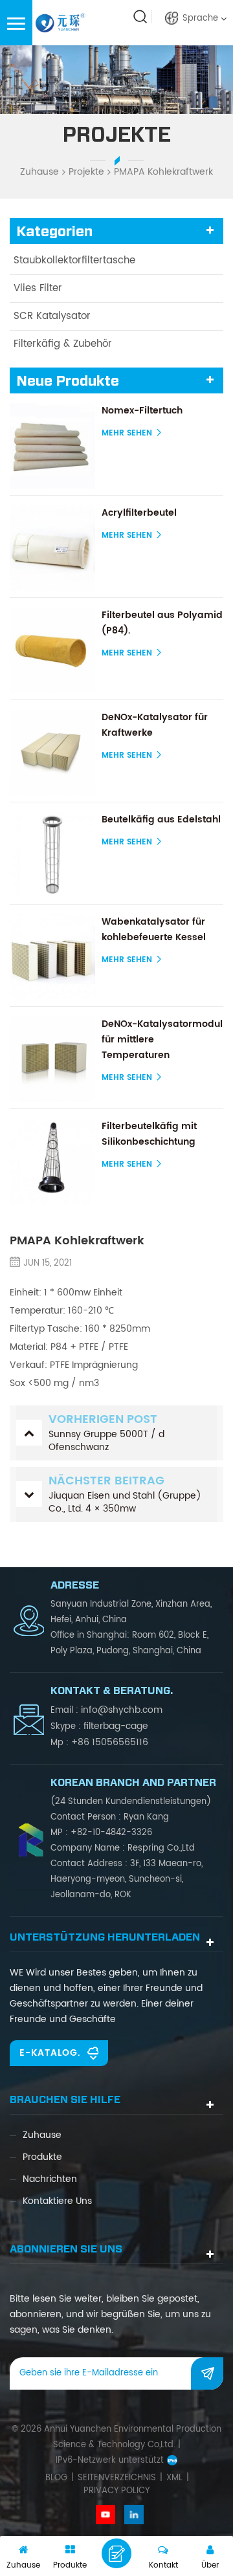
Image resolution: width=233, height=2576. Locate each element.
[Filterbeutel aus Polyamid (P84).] (52, 650)
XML (174, 2478)
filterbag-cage (116, 1726)
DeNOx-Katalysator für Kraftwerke (155, 725)
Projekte (86, 172)
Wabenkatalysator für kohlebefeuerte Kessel (154, 930)
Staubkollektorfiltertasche (74, 260)
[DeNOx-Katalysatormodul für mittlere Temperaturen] (52, 1059)
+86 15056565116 (110, 1742)
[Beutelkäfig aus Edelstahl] (52, 855)
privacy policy (116, 2491)
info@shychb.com (122, 1710)
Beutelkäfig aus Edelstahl (161, 820)
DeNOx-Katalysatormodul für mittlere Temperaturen (162, 1040)
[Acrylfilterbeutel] (52, 548)
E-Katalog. (50, 2053)
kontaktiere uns (57, 2201)
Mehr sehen (127, 433)
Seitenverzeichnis (117, 2478)
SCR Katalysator (52, 316)
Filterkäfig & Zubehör (63, 344)
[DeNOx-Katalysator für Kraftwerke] (52, 753)
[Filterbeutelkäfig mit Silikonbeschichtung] (52, 1161)
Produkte (42, 2157)
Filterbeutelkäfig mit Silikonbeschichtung (149, 1134)
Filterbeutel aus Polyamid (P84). (162, 623)
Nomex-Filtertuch (142, 411)
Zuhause (39, 172)
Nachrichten (50, 2179)
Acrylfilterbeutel (139, 513)
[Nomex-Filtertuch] (52, 446)
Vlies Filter (38, 288)
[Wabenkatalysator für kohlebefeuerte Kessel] (52, 957)
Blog (56, 2478)
